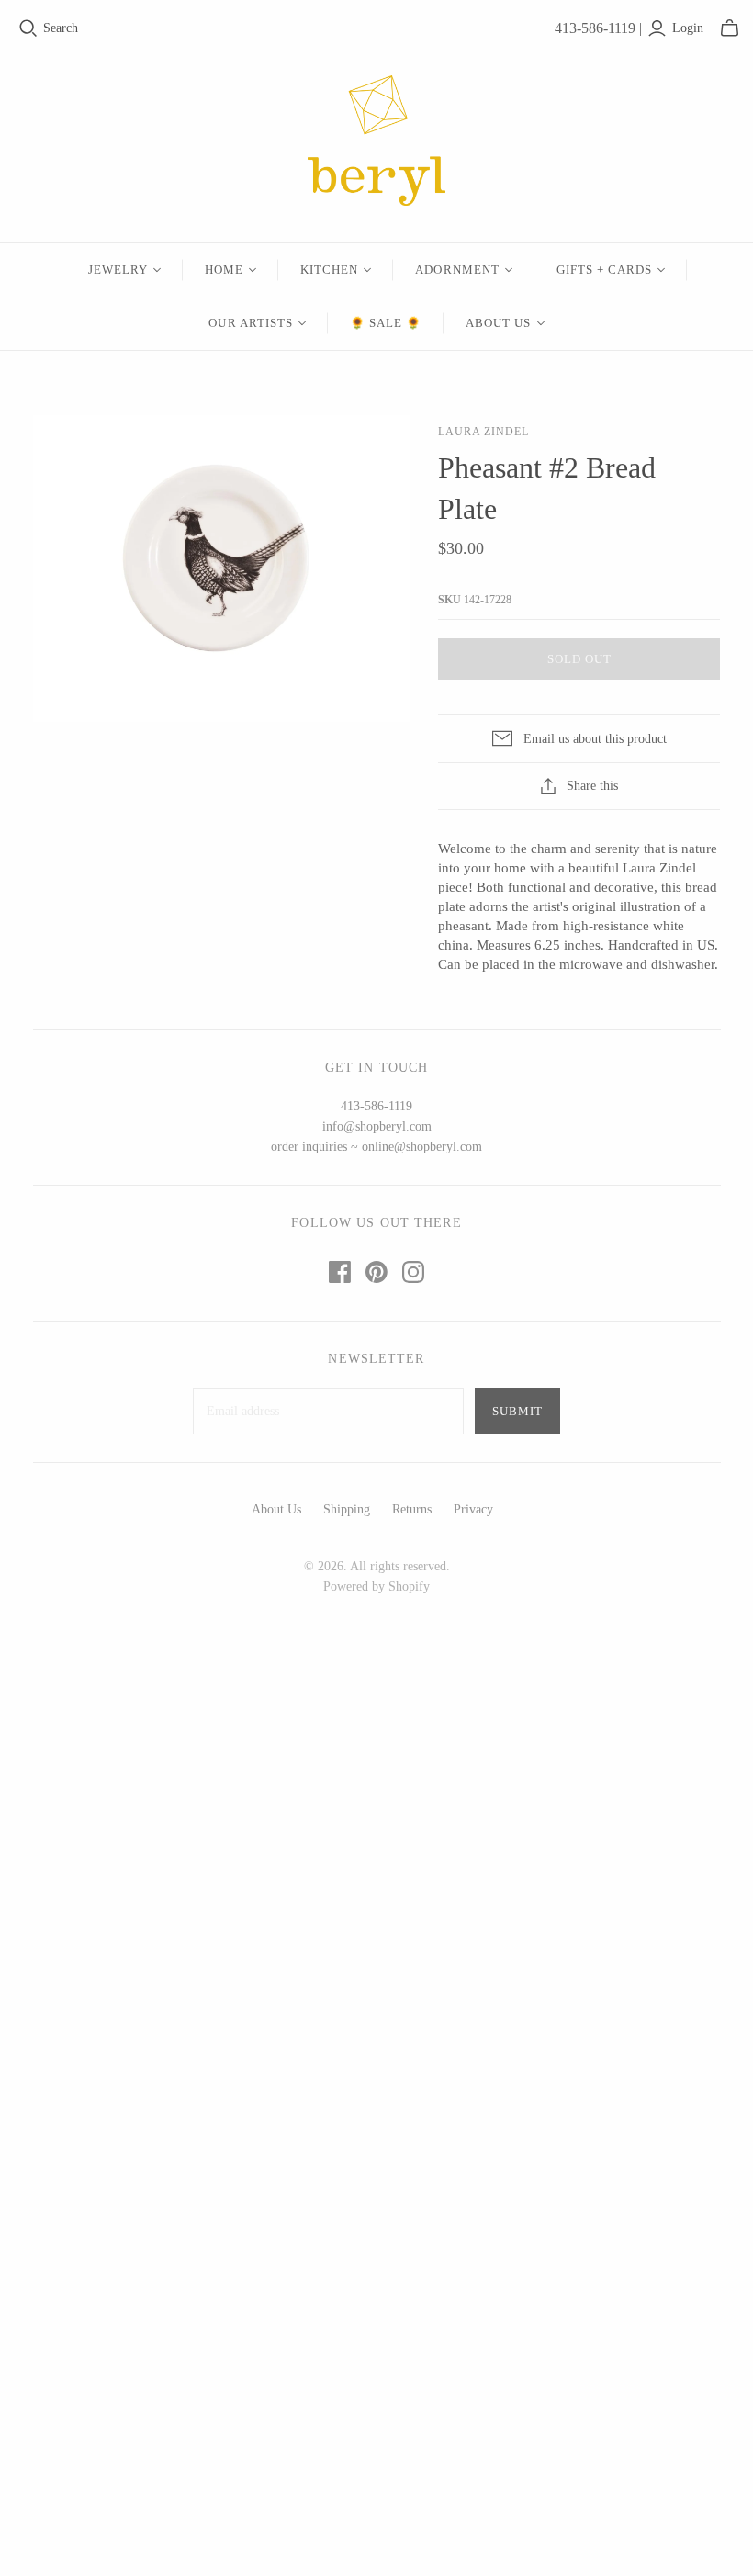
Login (688, 28)
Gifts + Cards (605, 270)
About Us (498, 323)
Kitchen (329, 270)
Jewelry (118, 270)
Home (224, 270)
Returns (412, 1509)
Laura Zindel (483, 432)
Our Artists (250, 323)
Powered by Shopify (376, 1586)
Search (61, 28)
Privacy (473, 1509)
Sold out (579, 659)
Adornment (457, 270)
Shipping (347, 1509)
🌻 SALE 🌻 (386, 323)
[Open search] (28, 28)
